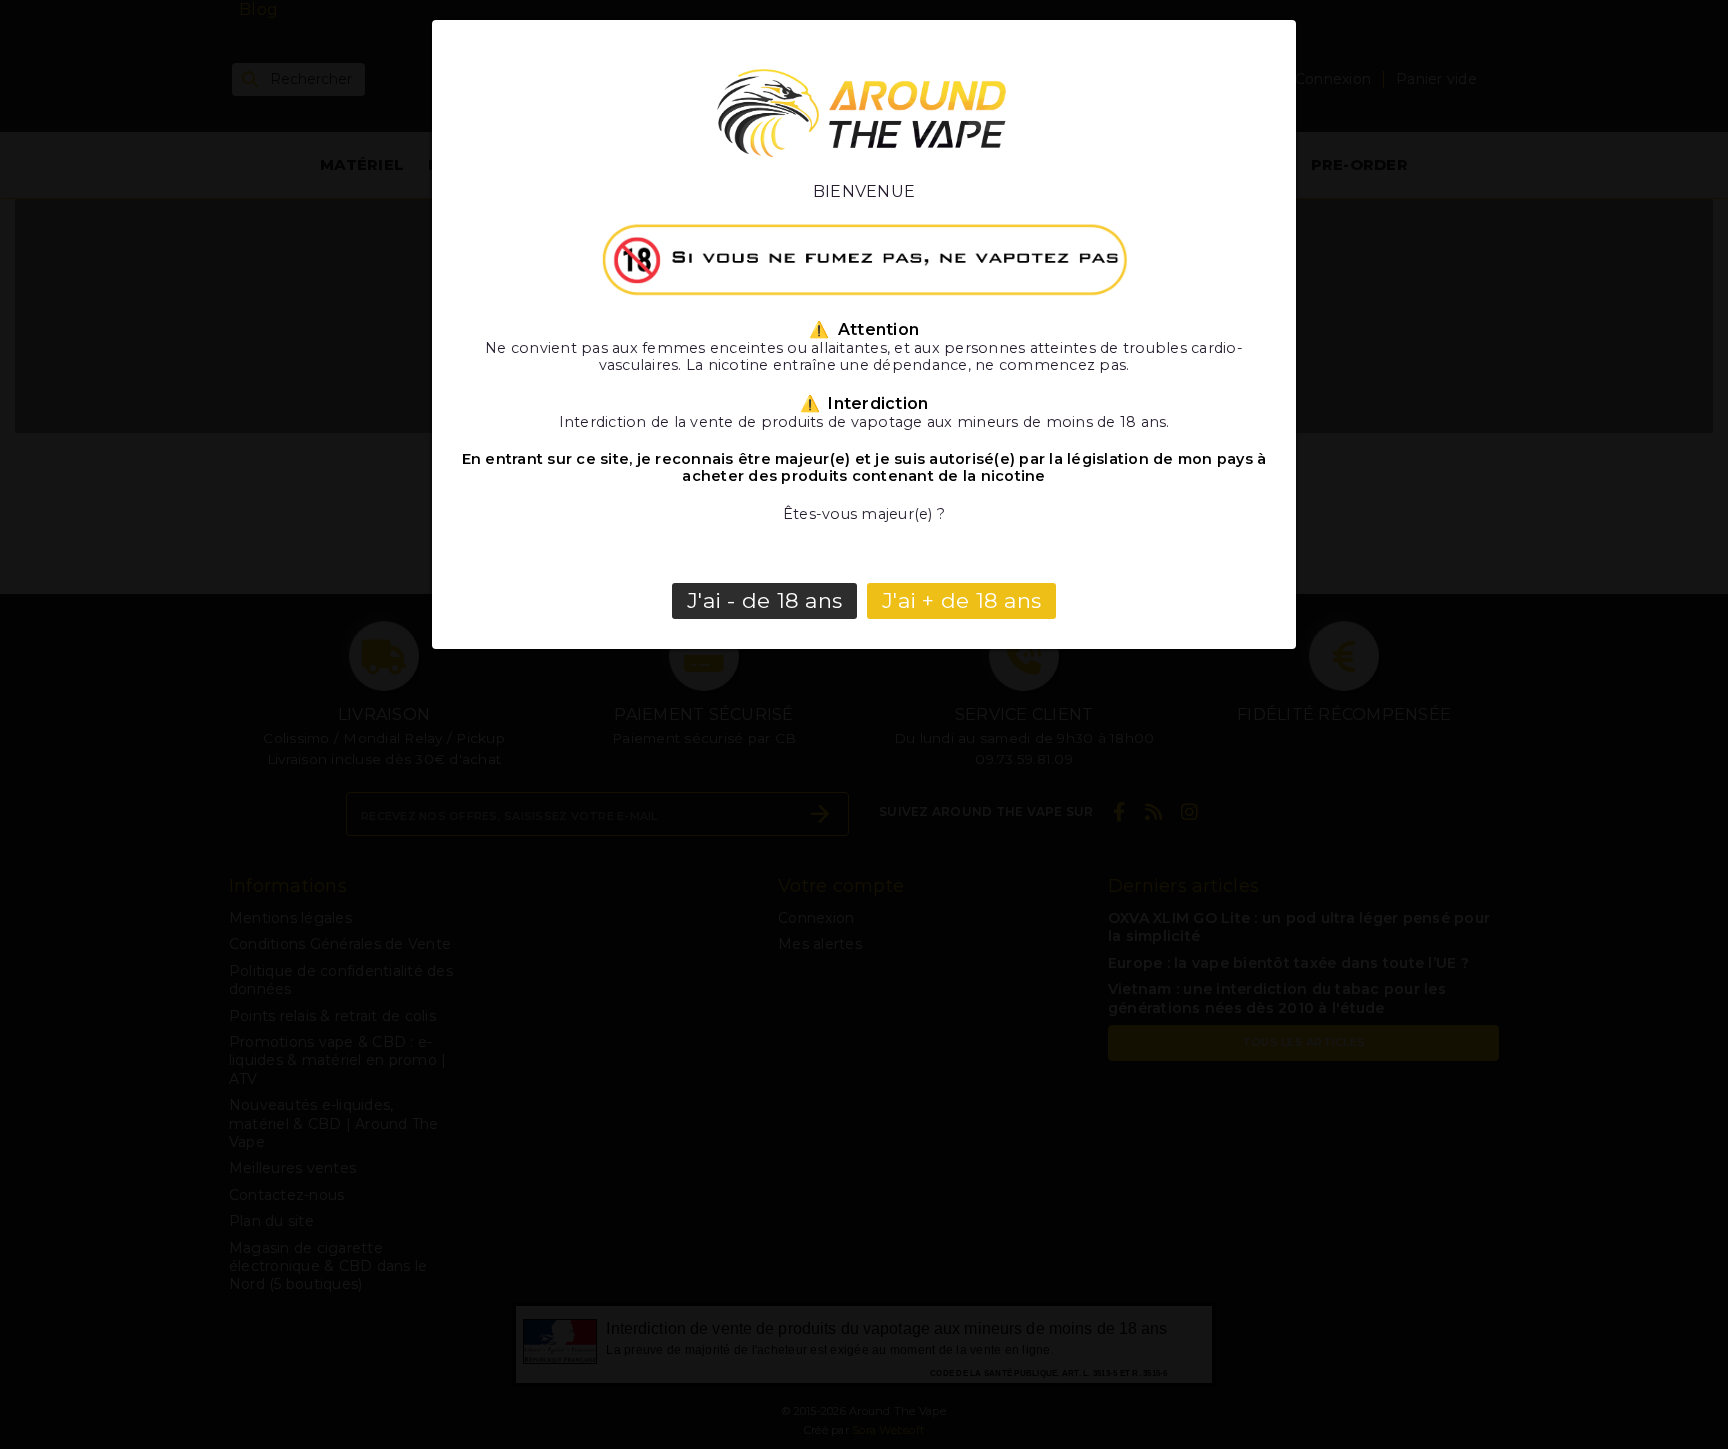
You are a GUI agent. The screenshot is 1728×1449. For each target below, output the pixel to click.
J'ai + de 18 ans (961, 600)
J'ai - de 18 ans (764, 600)
